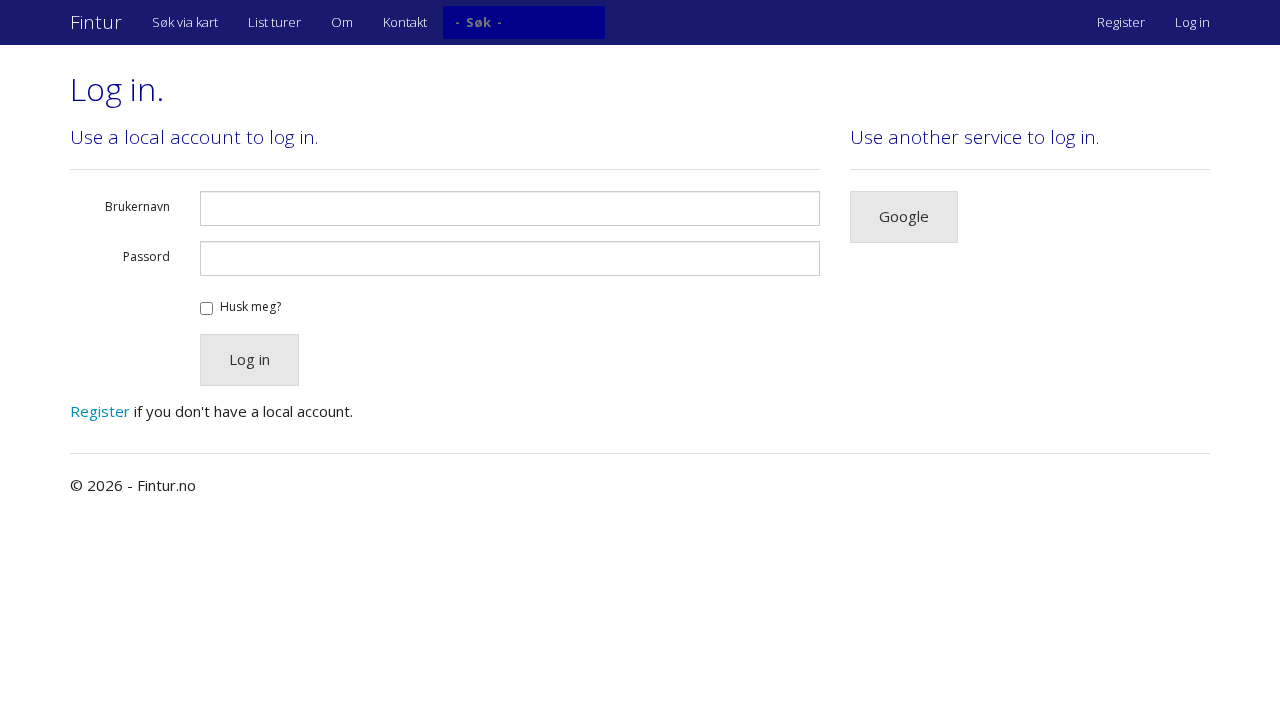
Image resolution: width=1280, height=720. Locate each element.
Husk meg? (250, 306)
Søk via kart (185, 22)
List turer (274, 22)
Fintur (96, 22)
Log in (1192, 22)
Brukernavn (137, 206)
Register (1121, 22)
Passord (146, 256)
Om (342, 22)
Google (904, 216)
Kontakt (405, 22)
